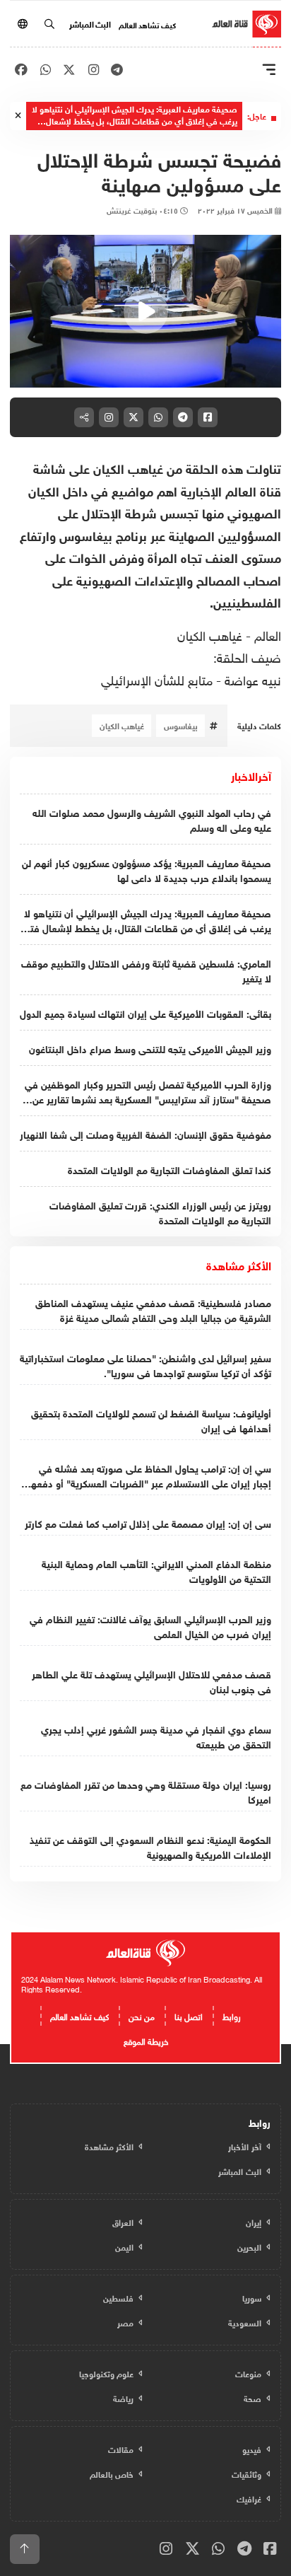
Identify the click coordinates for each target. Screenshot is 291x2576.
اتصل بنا (189, 2015)
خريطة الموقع (146, 2040)
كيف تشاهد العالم (147, 24)
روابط (232, 2015)
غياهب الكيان (210, 634)
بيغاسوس (181, 725)
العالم (266, 634)
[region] (145, 311)
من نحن (142, 2015)
